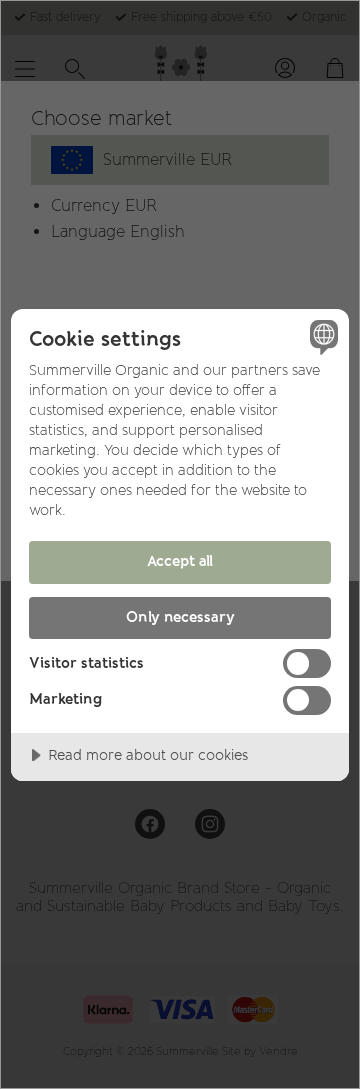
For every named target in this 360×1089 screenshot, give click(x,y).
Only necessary (180, 617)
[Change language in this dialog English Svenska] (321, 337)
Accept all (180, 561)
